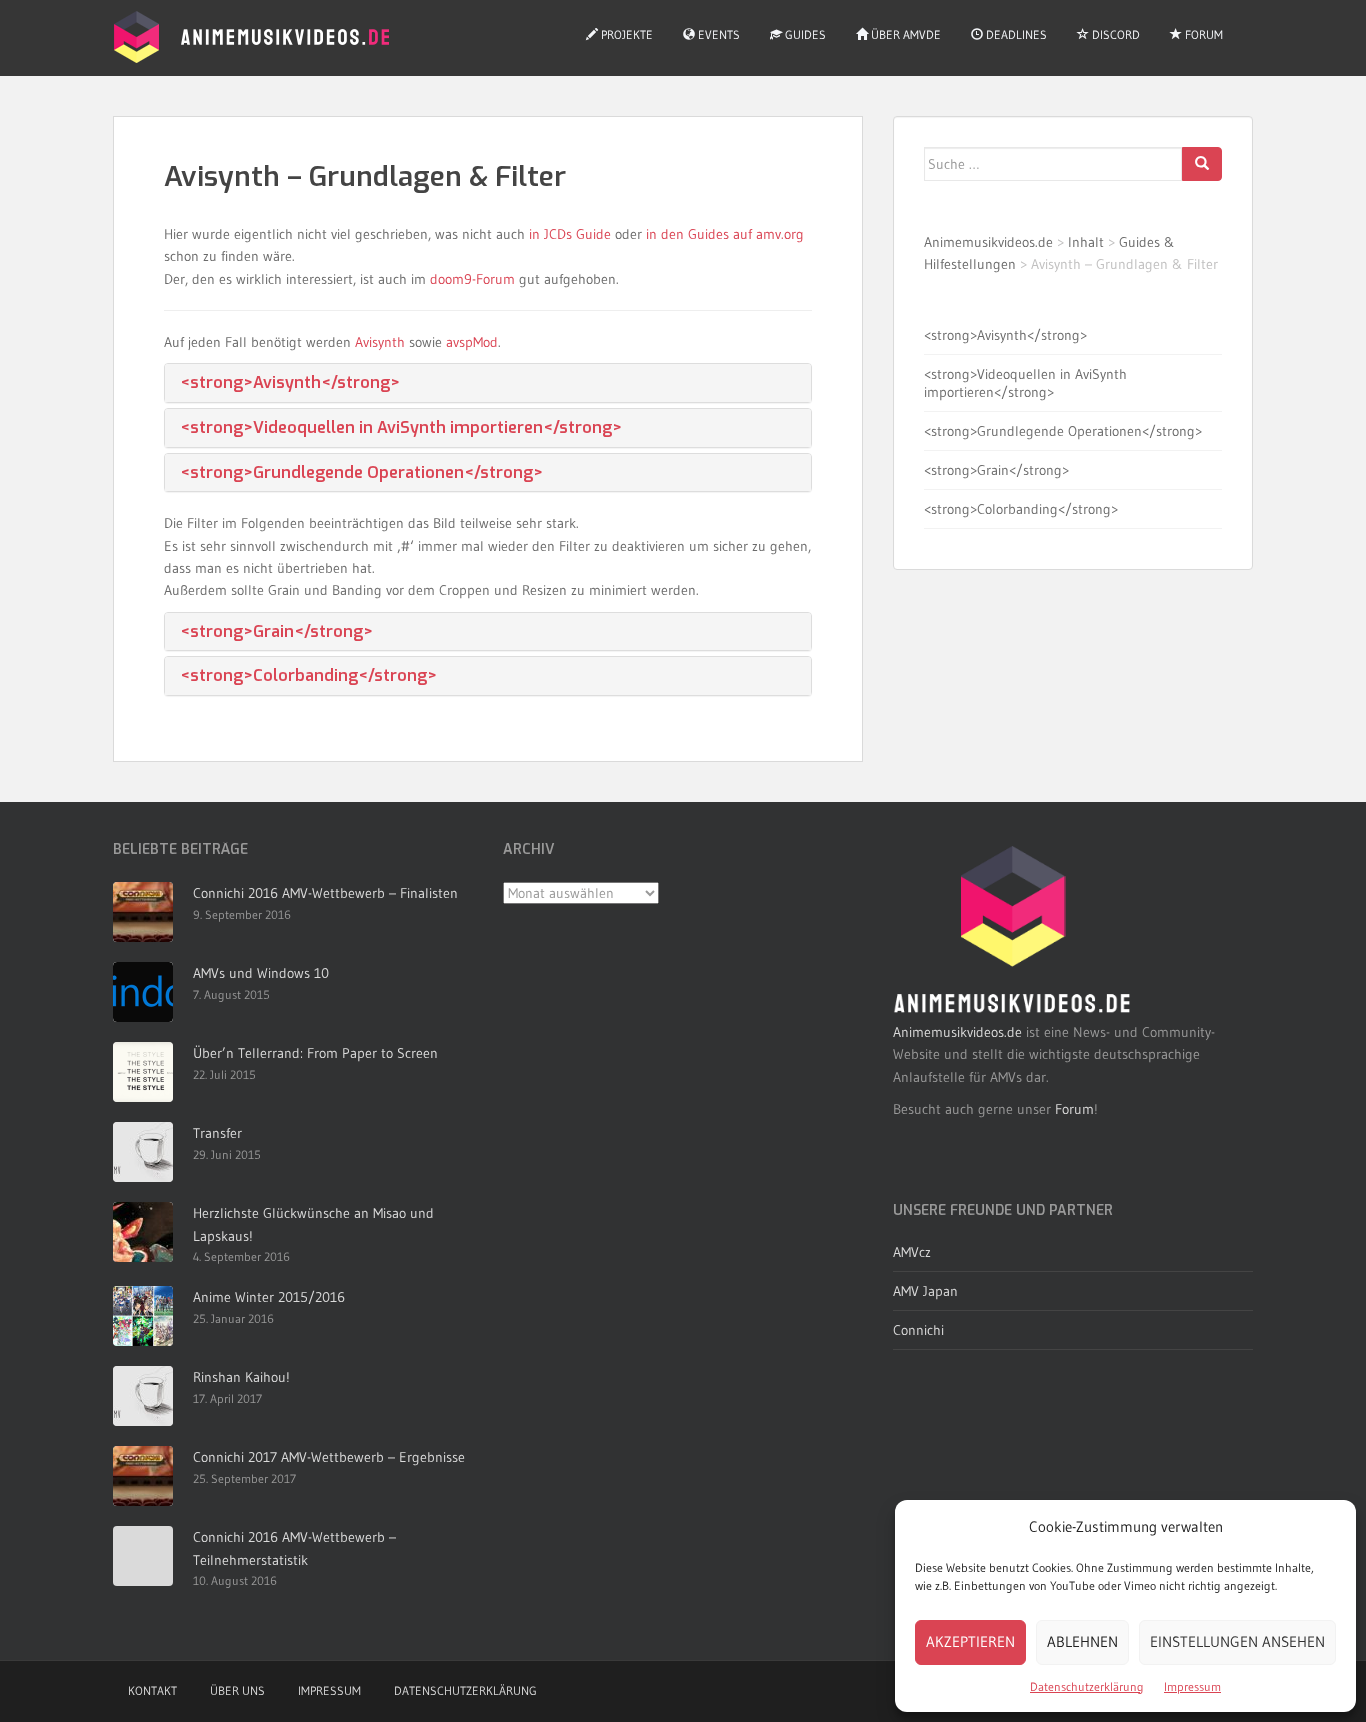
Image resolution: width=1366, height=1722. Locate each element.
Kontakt (152, 1690)
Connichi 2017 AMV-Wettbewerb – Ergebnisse (329, 1457)
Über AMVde (904, 34)
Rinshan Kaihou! (241, 1377)
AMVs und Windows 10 (261, 973)
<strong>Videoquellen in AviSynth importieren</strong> (401, 427)
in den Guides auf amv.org (725, 234)
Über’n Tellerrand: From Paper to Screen (315, 1053)
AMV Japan (925, 1291)
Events (717, 34)
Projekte (625, 34)
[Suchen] (1202, 164)
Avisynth (380, 342)
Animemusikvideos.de (988, 242)
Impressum (1192, 1686)
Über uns (237, 1690)
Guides (804, 34)
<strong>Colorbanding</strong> (308, 675)
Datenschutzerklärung (1087, 1686)
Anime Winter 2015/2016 (269, 1297)
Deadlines (1015, 34)
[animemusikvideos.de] (1013, 930)
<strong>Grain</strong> (276, 631)
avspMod (472, 342)
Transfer (217, 1133)
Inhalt (1086, 242)
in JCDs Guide (570, 234)
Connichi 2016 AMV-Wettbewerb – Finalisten (325, 893)
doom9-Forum (472, 279)
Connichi (918, 1330)
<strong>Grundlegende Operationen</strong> (361, 472)
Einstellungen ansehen (1237, 1641)
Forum (1202, 34)
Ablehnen (1082, 1641)
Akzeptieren (970, 1641)
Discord (1114, 34)
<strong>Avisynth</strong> (290, 382)
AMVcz (912, 1252)
